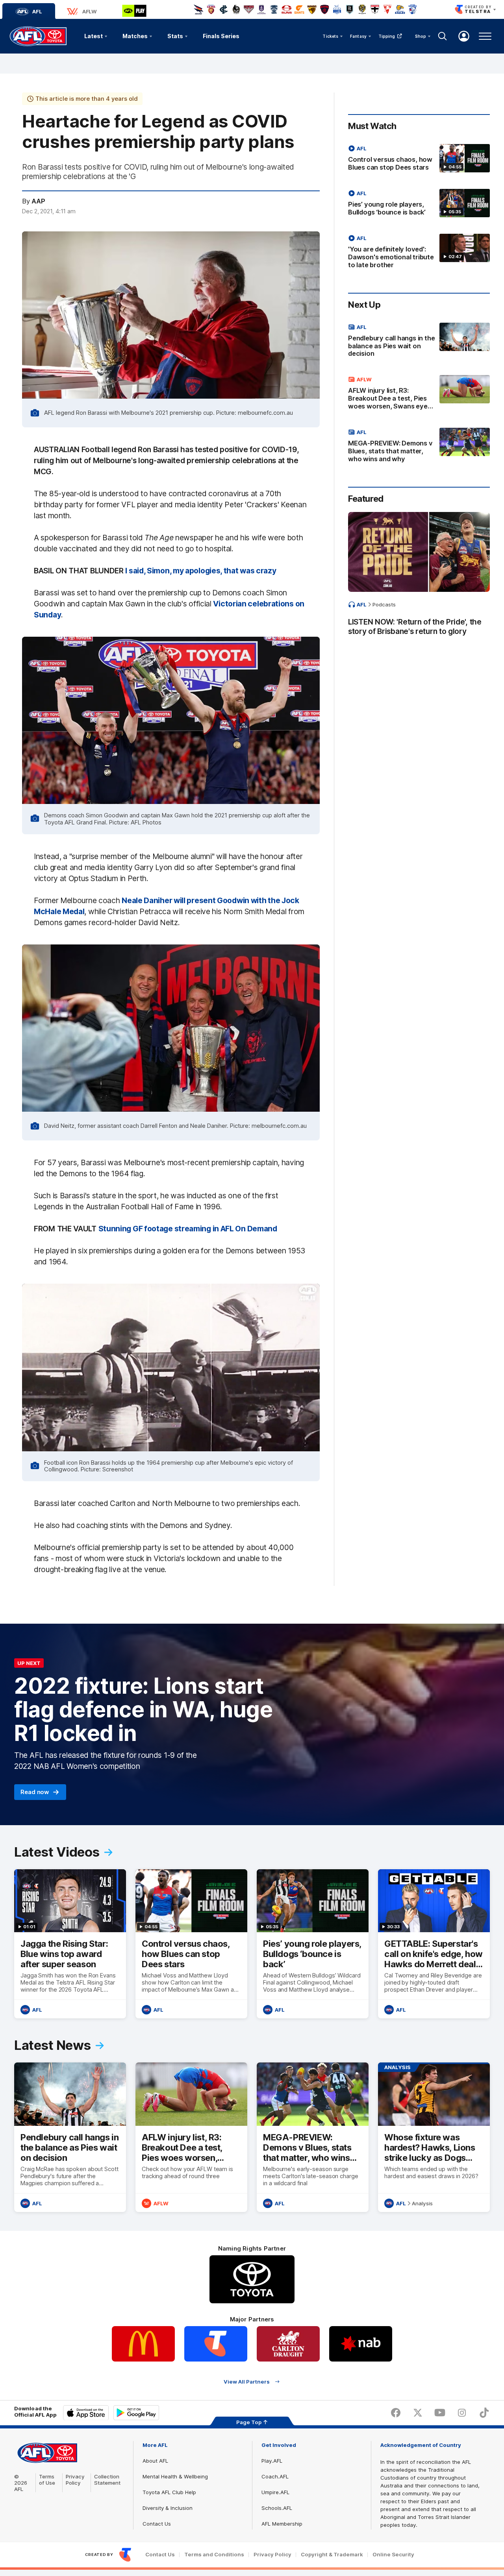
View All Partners (247, 2381)
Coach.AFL (275, 2476)
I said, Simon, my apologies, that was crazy (201, 571)
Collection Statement (107, 2480)
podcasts (384, 604)
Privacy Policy (75, 2480)
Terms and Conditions (214, 2555)
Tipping (387, 36)
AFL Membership (282, 2524)
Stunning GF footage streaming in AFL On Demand (188, 1229)
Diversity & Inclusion (168, 2508)
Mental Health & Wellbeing (175, 2476)
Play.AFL (272, 2461)
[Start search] (443, 36)
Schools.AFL (277, 2508)
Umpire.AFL (275, 2492)
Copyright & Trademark (332, 2555)
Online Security (393, 2555)
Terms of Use (47, 2480)
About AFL (155, 2461)
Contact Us (157, 2524)
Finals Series (221, 36)
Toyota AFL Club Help (169, 2492)
